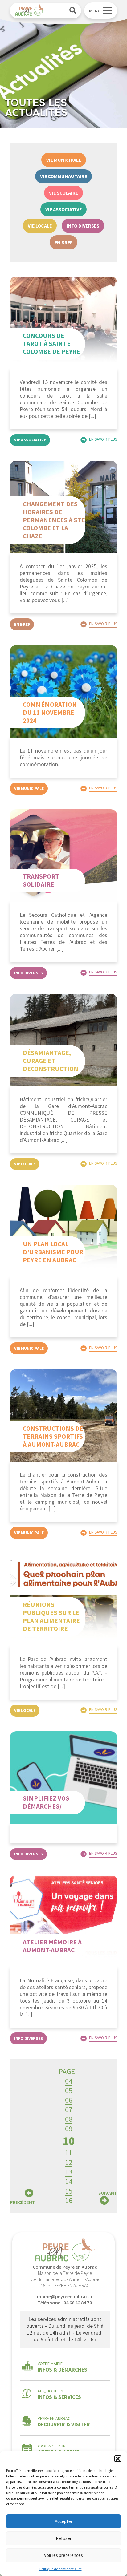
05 (69, 2091)
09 (69, 2129)
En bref (63, 242)
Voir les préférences (63, 2555)
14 (69, 2181)
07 (69, 2110)
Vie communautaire (63, 176)
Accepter (64, 2521)
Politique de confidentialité (61, 2569)
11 (69, 2153)
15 (69, 2191)
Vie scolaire (63, 193)
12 (69, 2162)
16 (69, 2200)
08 (69, 2119)
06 (69, 2100)
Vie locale (40, 226)
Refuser (64, 2538)
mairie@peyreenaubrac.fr (65, 2296)
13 (69, 2172)
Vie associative (63, 209)
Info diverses (83, 226)
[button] (118, 2459)
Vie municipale (64, 160)
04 (69, 2081)
